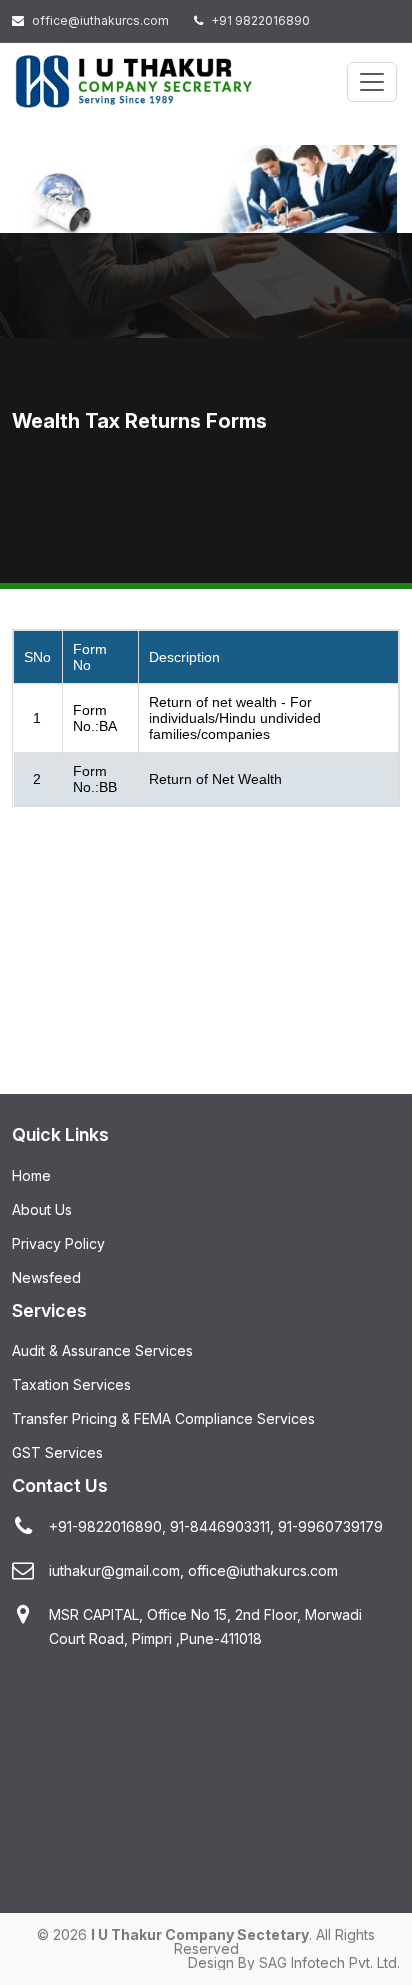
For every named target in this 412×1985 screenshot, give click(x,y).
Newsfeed (46, 1277)
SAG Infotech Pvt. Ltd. (329, 1962)
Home (31, 1175)
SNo (37, 657)
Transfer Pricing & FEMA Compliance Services (163, 1418)
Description (184, 657)
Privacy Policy (58, 1243)
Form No (90, 657)
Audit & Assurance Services (102, 1350)
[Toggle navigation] (372, 82)
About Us (42, 1209)
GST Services (57, 1452)
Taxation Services (71, 1384)
